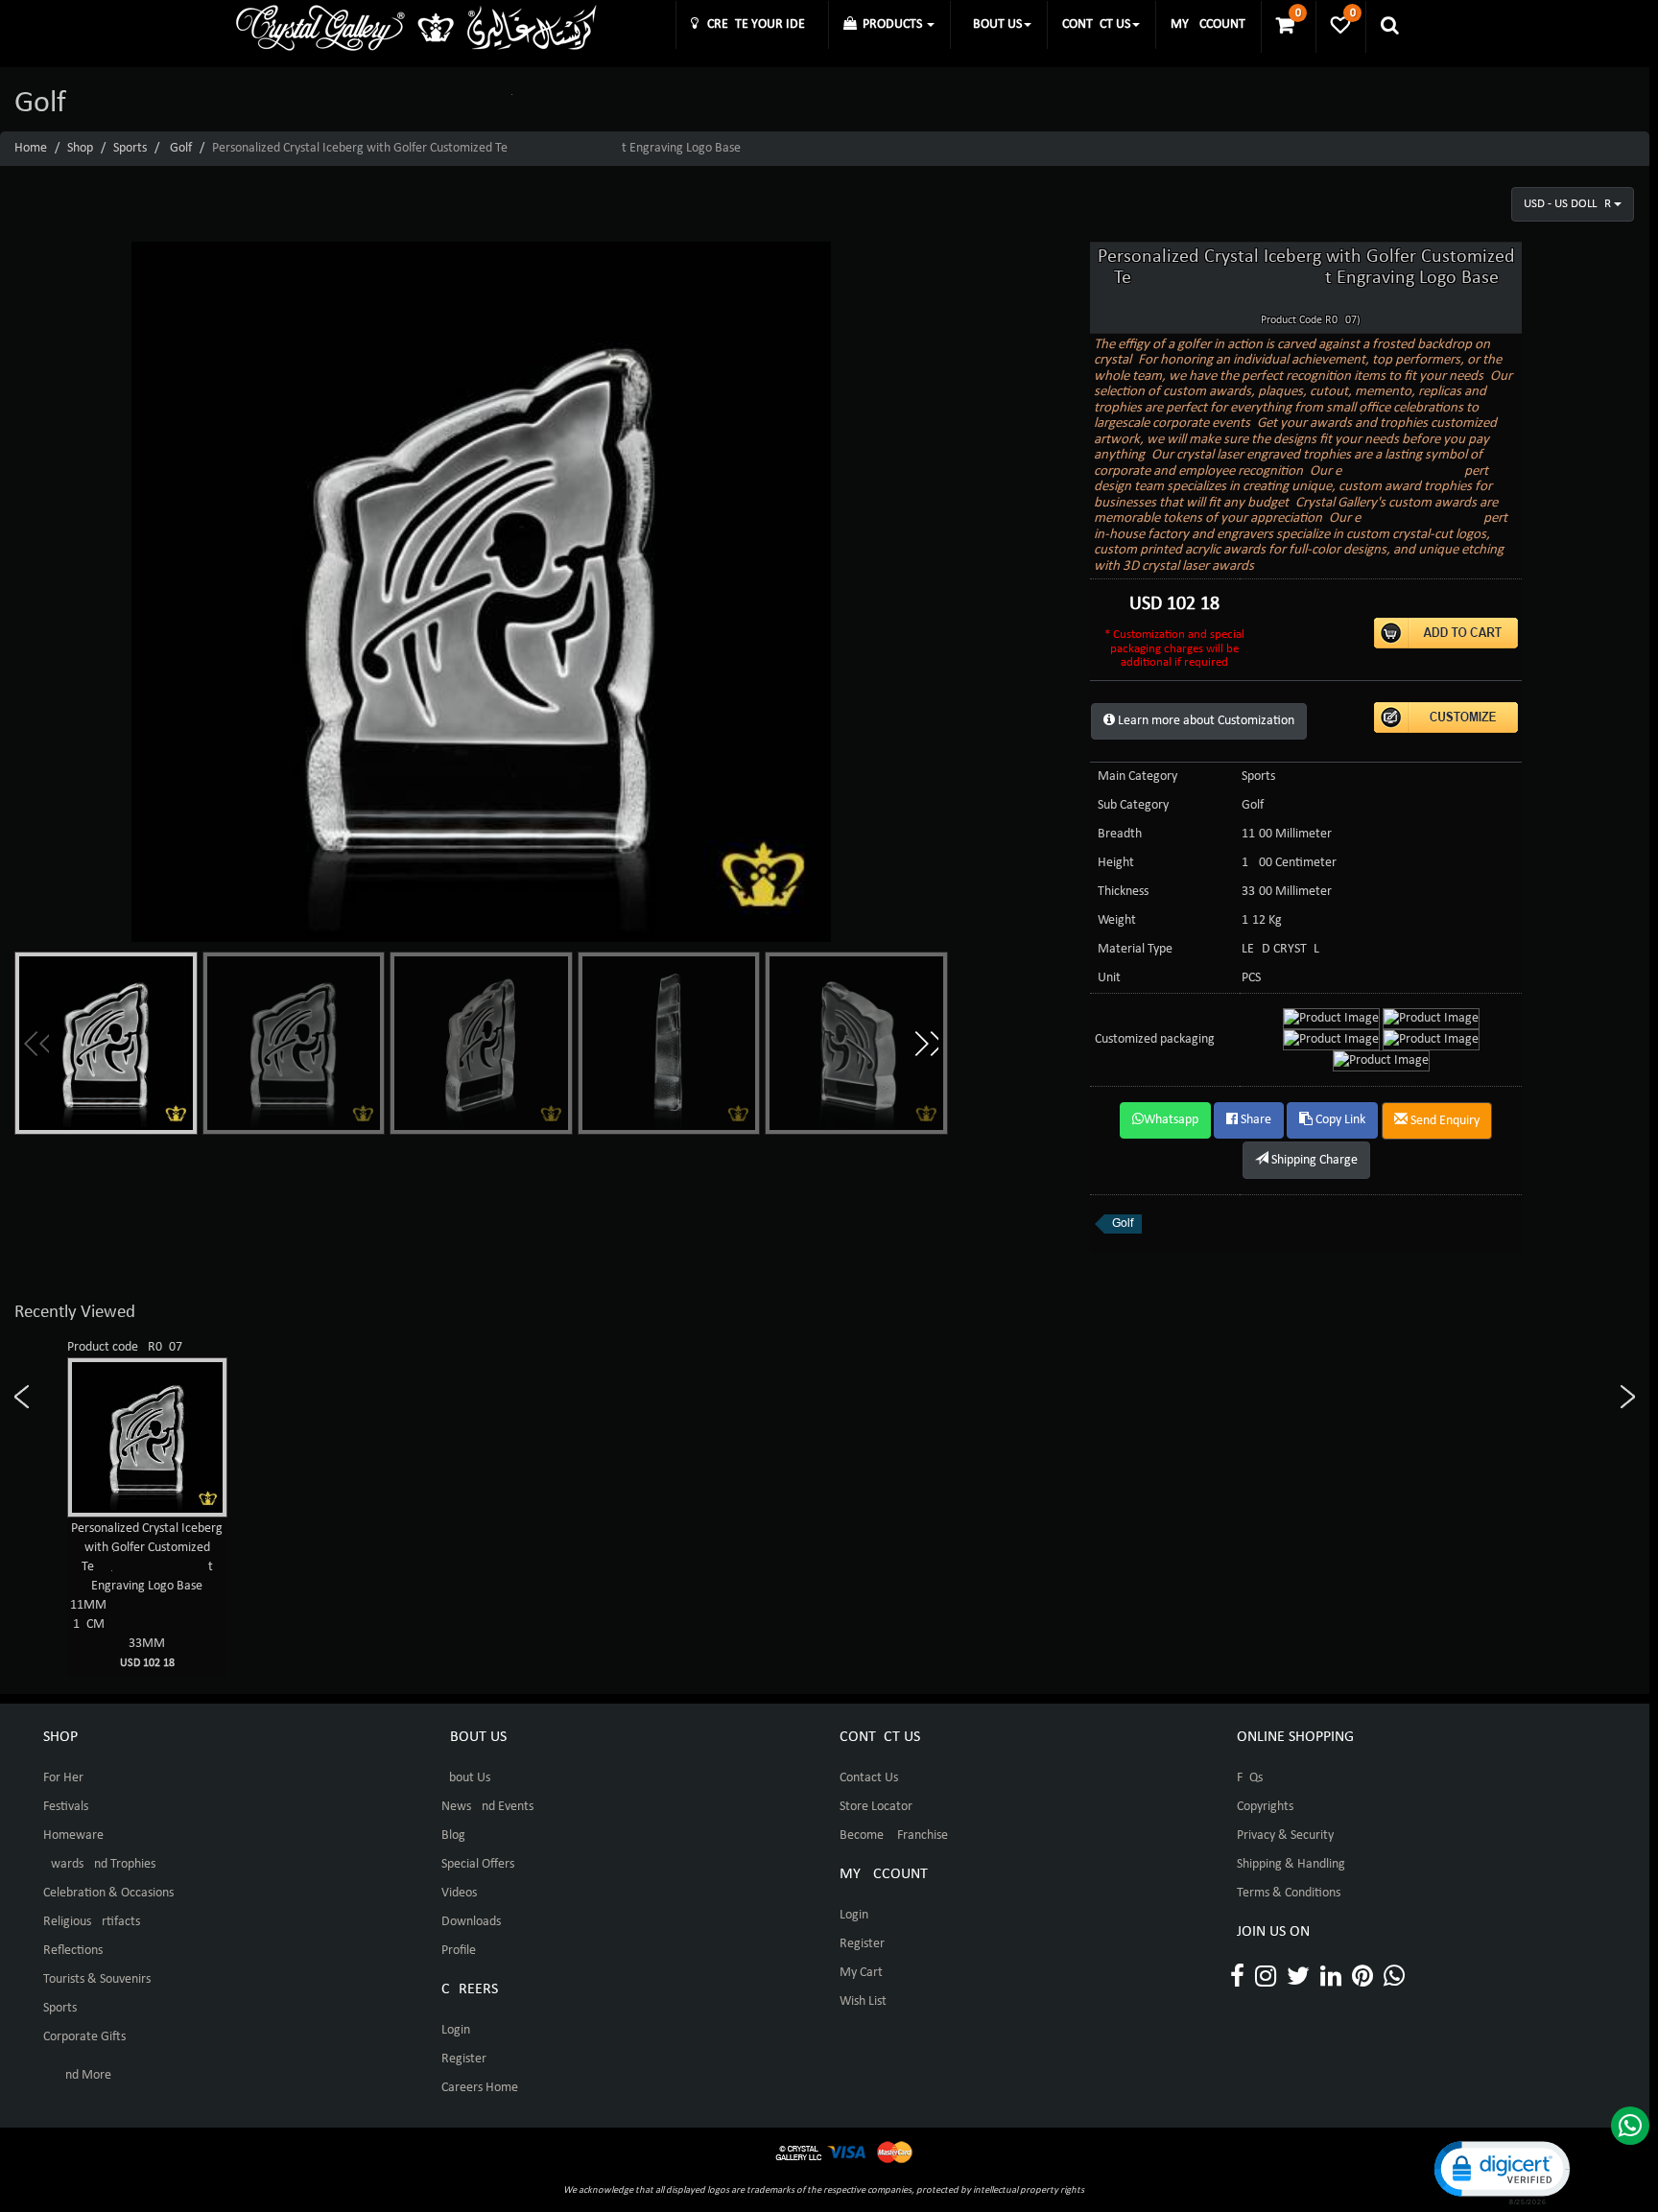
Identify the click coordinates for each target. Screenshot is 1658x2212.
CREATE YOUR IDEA (756, 24)
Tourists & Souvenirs (97, 1979)
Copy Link (1339, 1120)
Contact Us (869, 1778)
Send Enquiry (1444, 1121)
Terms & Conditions (1289, 1893)
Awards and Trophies (99, 1864)
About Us (466, 1778)
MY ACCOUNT (1208, 24)
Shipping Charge (1313, 1160)
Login (456, 2030)
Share (1255, 1120)
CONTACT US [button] (1096, 24)
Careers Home (480, 2088)
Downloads (471, 1922)
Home (31, 148)
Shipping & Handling (1291, 1864)
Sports (130, 148)
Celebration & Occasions (108, 1893)
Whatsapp (1171, 1120)
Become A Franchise (894, 1835)
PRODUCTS (891, 24)
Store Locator (876, 1807)
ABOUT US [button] (994, 24)
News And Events (487, 1807)
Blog (453, 1835)
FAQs (1250, 1778)
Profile (459, 1951)
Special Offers (478, 1864)
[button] (926, 1044)
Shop (80, 148)
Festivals (66, 1807)
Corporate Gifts (84, 2037)
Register (464, 2059)
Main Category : (1141, 777)
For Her (63, 1778)
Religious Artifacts (92, 1922)
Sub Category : (1137, 805)
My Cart (861, 1973)
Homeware (73, 1835)
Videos (459, 1893)
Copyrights (1265, 1807)
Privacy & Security (1285, 1835)
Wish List (863, 2001)
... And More (77, 2075)
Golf (181, 148)
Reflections (73, 1951)
